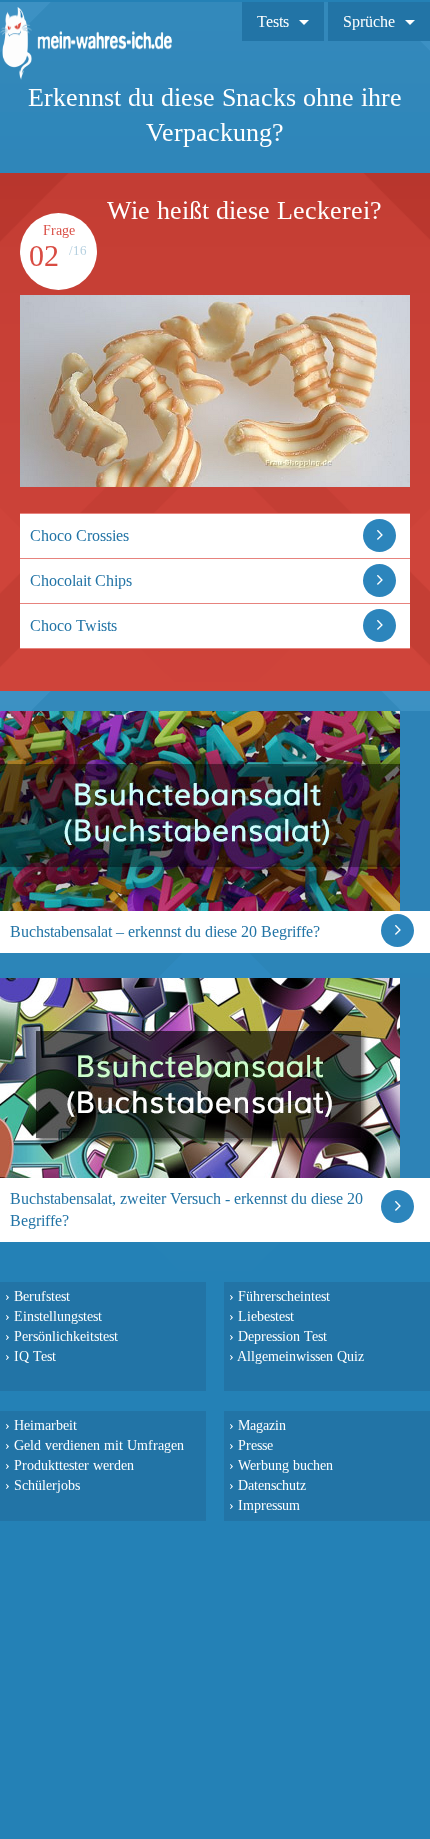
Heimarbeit (45, 1425)
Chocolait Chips (81, 580)
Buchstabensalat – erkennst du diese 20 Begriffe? (165, 931)
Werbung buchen (285, 1465)
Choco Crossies (79, 535)
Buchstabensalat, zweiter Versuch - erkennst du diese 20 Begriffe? (186, 1209)
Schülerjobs (47, 1485)
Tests (273, 21)
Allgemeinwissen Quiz (300, 1356)
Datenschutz (272, 1485)
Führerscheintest (284, 1296)
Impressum (269, 1505)
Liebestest (266, 1316)
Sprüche (369, 21)
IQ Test (35, 1356)
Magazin (262, 1425)
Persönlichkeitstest (66, 1336)
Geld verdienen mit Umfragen (99, 1445)
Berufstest (42, 1296)
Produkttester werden (74, 1465)
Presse (255, 1445)
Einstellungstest (58, 1316)
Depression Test (282, 1336)
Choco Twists (73, 625)
